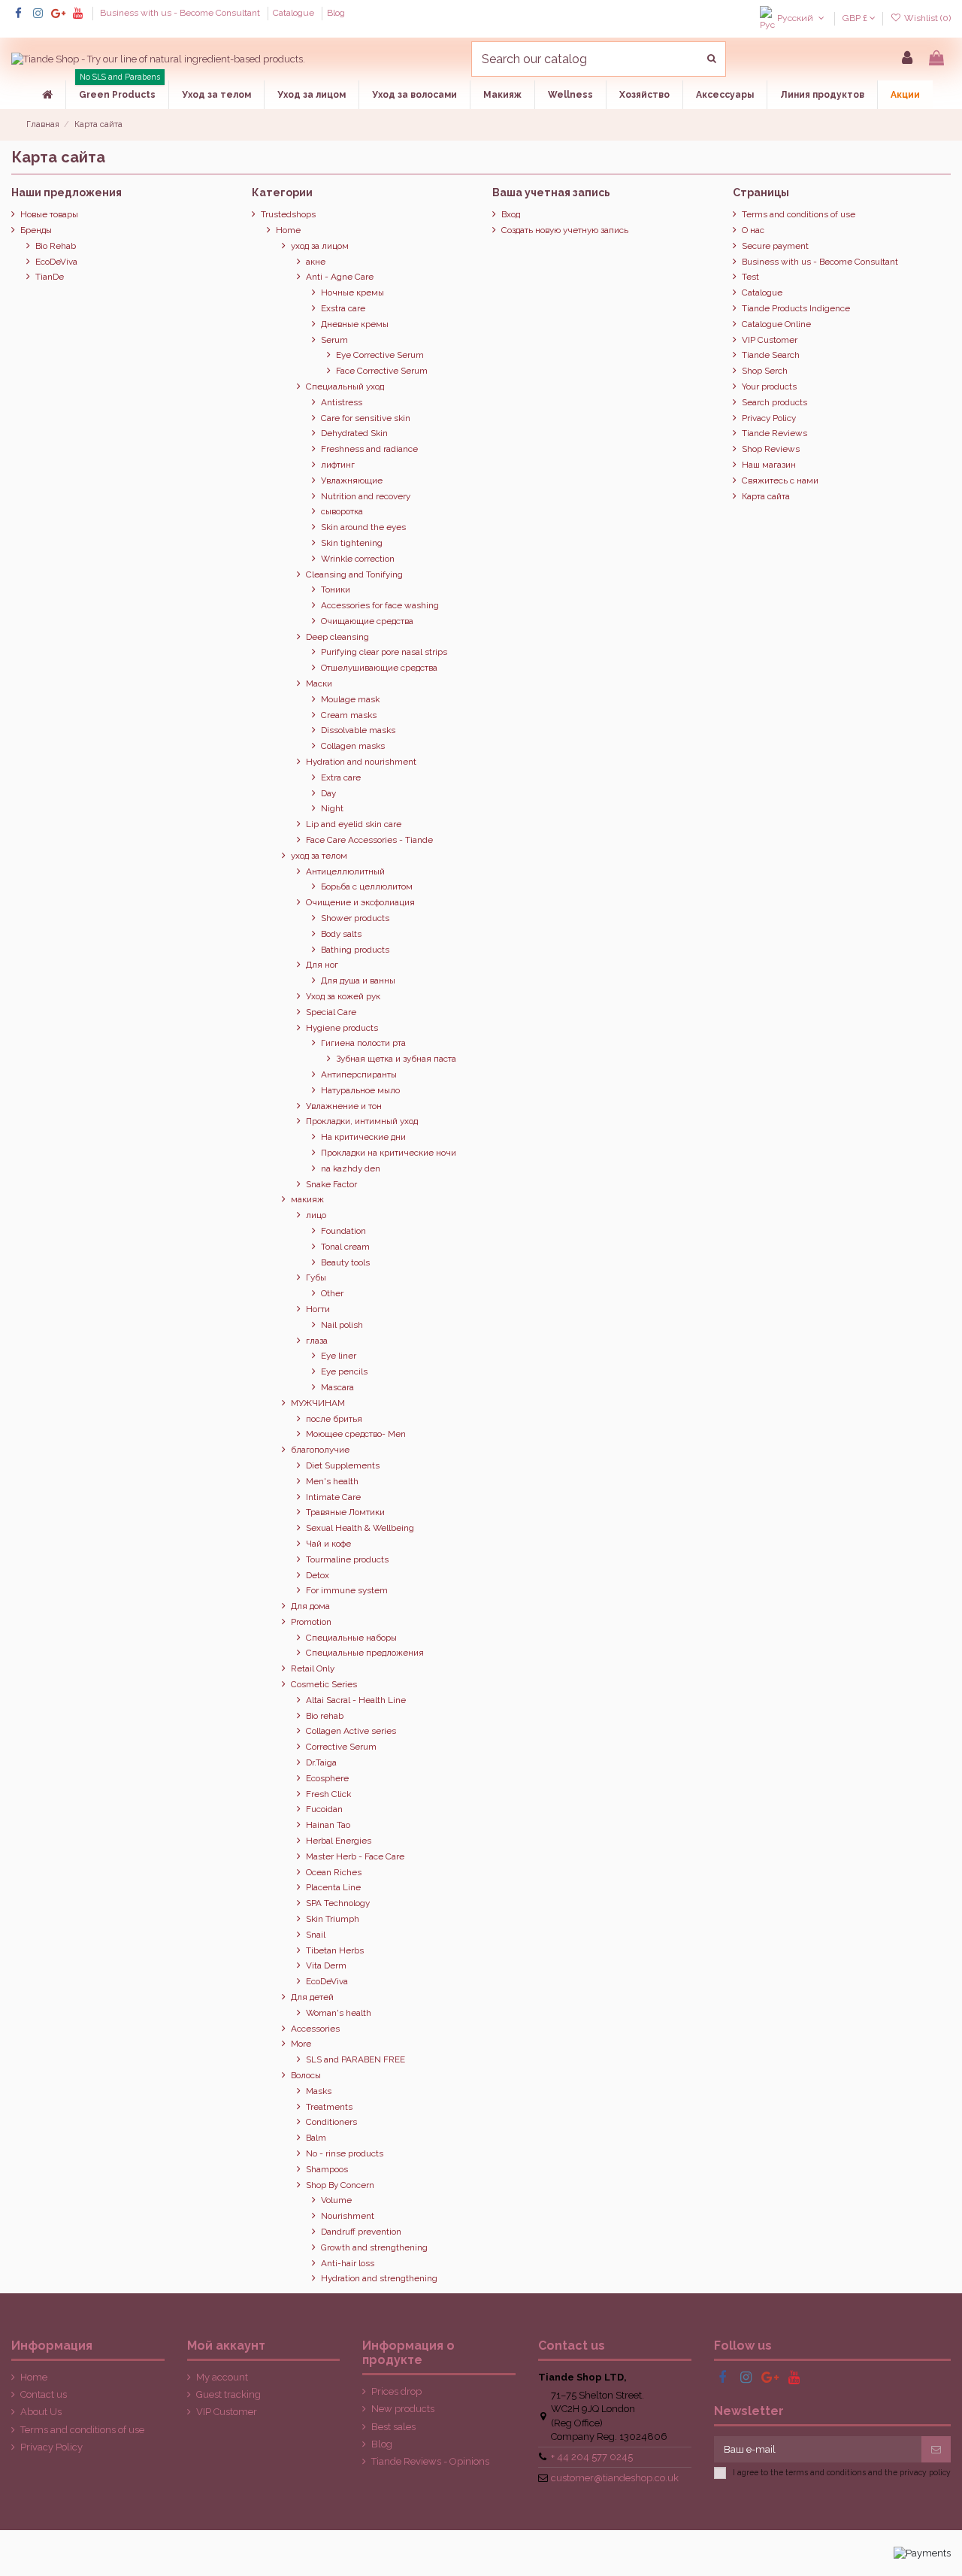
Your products (769, 386)
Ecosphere (327, 1778)
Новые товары (49, 214)
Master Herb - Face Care (355, 1856)
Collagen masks (353, 746)
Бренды (36, 230)
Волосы (306, 2075)
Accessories (315, 2029)
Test (750, 277)
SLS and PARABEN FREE (355, 2059)
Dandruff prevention (361, 2232)
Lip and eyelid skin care (354, 824)
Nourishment (348, 2216)
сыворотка (342, 511)
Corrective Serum (341, 1747)
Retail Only (313, 1668)
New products (403, 2409)
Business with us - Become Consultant (181, 13)
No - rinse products (345, 2153)
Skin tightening (352, 543)
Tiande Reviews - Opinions (430, 2461)
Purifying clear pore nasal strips (384, 652)
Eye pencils (344, 1371)
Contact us (44, 2394)
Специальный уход (345, 386)
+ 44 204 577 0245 (592, 2457)
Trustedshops (288, 214)
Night (332, 808)
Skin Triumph (333, 1919)
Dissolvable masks (358, 730)
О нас (753, 230)
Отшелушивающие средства (379, 668)
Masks (319, 2091)
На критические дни (363, 1137)
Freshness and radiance (369, 449)
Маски (319, 683)
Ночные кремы (352, 292)
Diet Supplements (343, 1465)
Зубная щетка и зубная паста (396, 1059)
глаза (317, 1341)
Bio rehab (325, 1716)
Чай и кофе (328, 1544)
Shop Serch (765, 371)
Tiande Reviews (774, 433)
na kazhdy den (351, 1168)
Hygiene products (342, 1028)
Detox (318, 1575)
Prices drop (396, 2391)
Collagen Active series (351, 1731)
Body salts (341, 934)
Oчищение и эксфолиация (360, 902)
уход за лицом (320, 246)
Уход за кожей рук (343, 996)
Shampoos (327, 2169)
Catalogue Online (776, 324)
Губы (316, 1277)
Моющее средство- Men (356, 1434)
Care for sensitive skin (366, 418)
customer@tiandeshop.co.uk (615, 2478)
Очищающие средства (367, 621)
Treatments (329, 2107)
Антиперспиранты (359, 1074)
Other (332, 1293)
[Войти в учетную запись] (907, 59)
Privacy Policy (769, 418)
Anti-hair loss (348, 2263)
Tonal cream (345, 1247)
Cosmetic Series (324, 1684)
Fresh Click (328, 1794)
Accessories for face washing (380, 605)
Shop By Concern (340, 2185)
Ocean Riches (334, 1872)
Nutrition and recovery (366, 496)
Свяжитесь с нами (780, 480)
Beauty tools (345, 1262)
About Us (41, 2412)
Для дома (310, 1606)
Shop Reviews (771, 449)
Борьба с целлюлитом (367, 886)
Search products (774, 402)
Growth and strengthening (374, 2247)
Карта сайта (766, 496)
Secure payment (775, 246)
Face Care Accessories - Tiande (369, 840)
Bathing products (355, 950)
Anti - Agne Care (340, 277)
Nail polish (342, 1325)
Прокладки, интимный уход (362, 1121)
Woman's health (339, 2013)
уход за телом (319, 856)
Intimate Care (333, 1497)
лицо (316, 1215)
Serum (334, 340)
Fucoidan (324, 1809)
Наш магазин (769, 465)
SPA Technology (338, 1903)
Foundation (343, 1231)
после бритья (334, 1419)
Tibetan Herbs (335, 1950)
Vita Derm (326, 1965)
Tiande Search (771, 355)
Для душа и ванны (358, 980)
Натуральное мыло (360, 1090)
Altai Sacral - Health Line (356, 1700)
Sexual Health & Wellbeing (360, 1528)
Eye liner (339, 1356)
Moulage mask (350, 699)
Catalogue (295, 13)
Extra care (341, 777)
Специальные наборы (351, 1638)
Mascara (337, 1387)
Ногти (318, 1309)
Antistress (342, 402)
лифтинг (338, 465)
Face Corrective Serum (382, 371)
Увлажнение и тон (344, 1106)
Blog (336, 13)
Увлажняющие (352, 480)
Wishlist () (926, 18)
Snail (316, 1935)
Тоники (336, 589)
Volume (336, 2200)
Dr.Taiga (321, 1762)
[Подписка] (936, 2449)
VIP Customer (770, 340)
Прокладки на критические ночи (389, 1153)
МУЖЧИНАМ (318, 1403)
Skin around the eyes (363, 527)
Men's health (332, 1481)
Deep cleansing (337, 637)
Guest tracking (228, 2394)
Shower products (355, 918)
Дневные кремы (355, 324)
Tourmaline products (347, 1559)
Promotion (311, 1622)
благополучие (320, 1450)
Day (328, 793)
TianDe (50, 277)
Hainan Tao (328, 1825)
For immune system (347, 1590)
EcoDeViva (56, 262)
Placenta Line (333, 1887)
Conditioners (331, 2122)
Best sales (393, 2427)
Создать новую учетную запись (565, 230)
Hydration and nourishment (361, 762)
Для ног (322, 965)
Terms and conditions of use (799, 214)
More (301, 2044)
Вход (511, 214)
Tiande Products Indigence (796, 308)
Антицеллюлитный (345, 871)
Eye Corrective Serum (380, 355)
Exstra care (343, 308)
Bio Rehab (56, 246)
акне (316, 262)
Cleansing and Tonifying (354, 574)
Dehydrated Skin (354, 433)
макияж (307, 1199)
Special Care (331, 1012)
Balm (316, 2138)
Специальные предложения (365, 1653)
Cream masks (349, 715)
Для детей (312, 1997)
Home (288, 230)
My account (222, 2377)
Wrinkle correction (358, 559)
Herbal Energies (339, 1841)
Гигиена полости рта (363, 1043)
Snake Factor (331, 1184)
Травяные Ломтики (345, 1512)
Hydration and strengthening (379, 2278)
